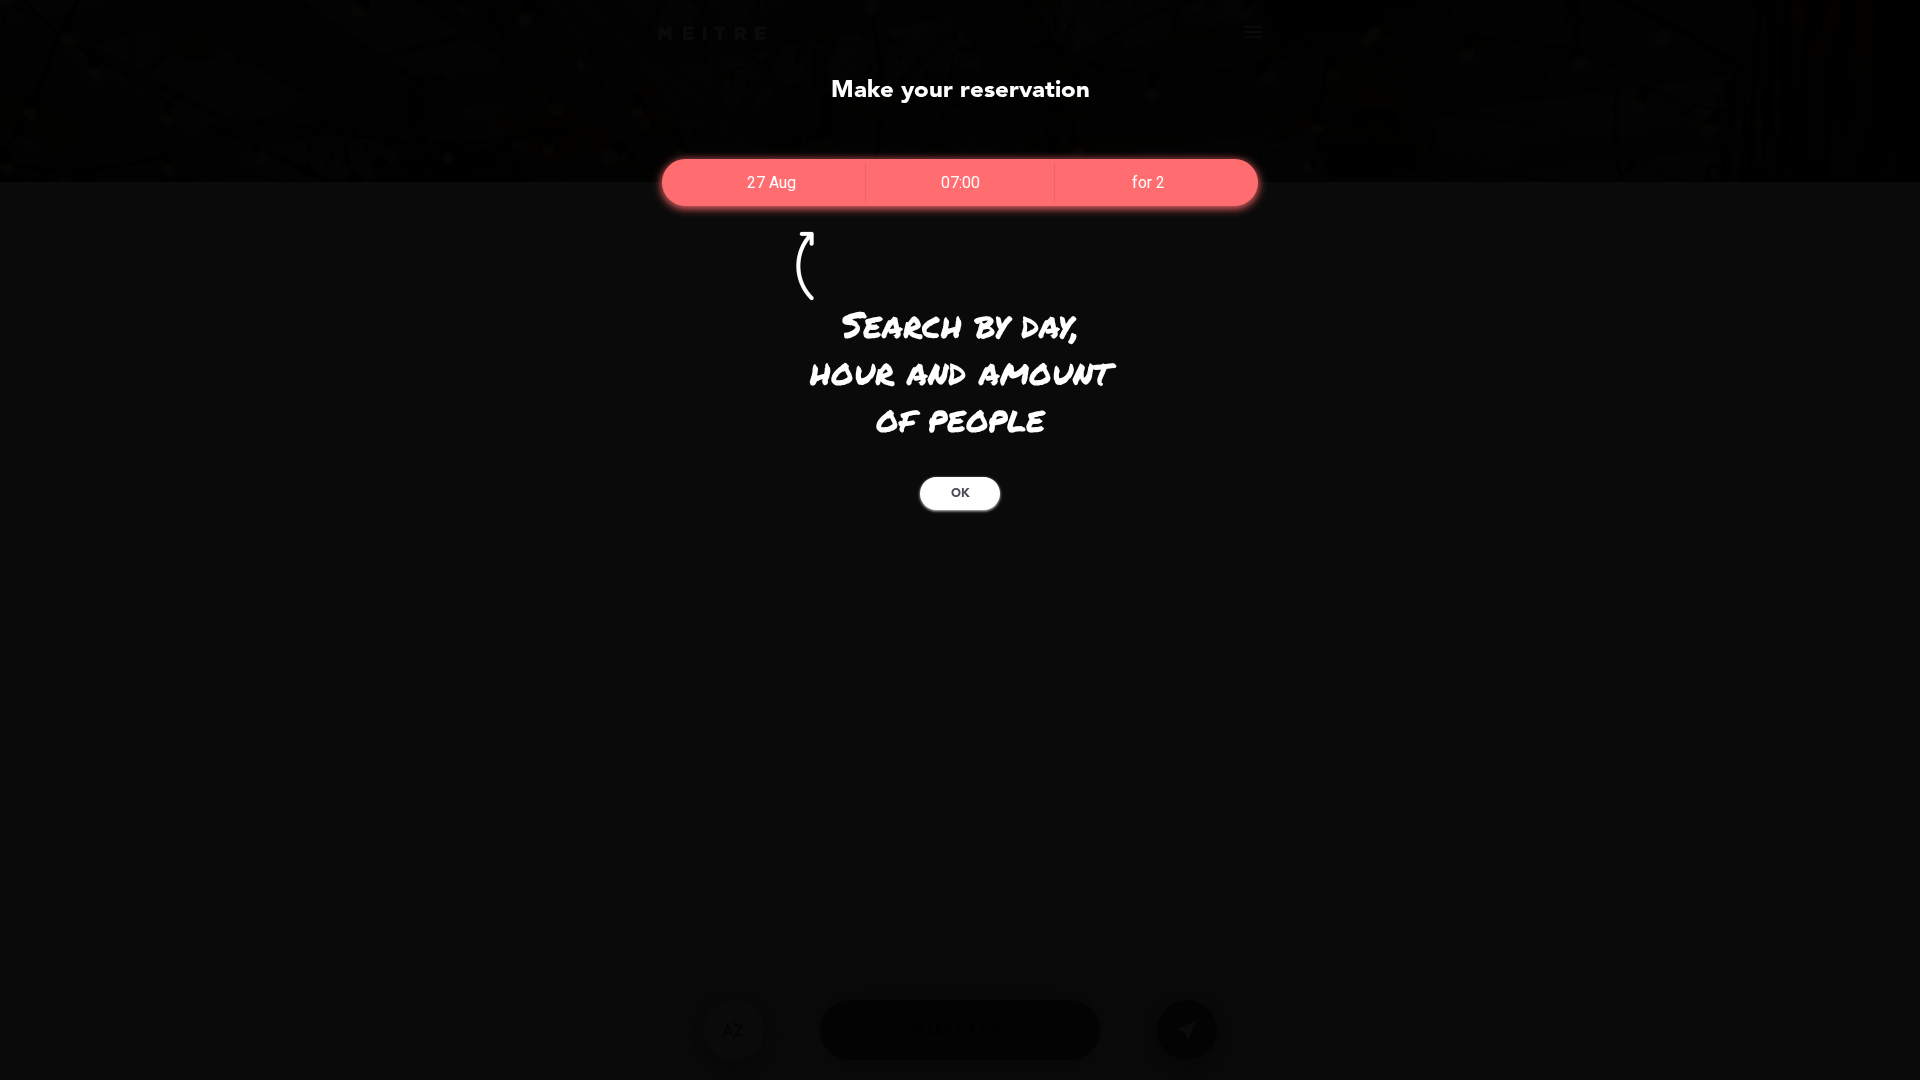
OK (960, 494)
